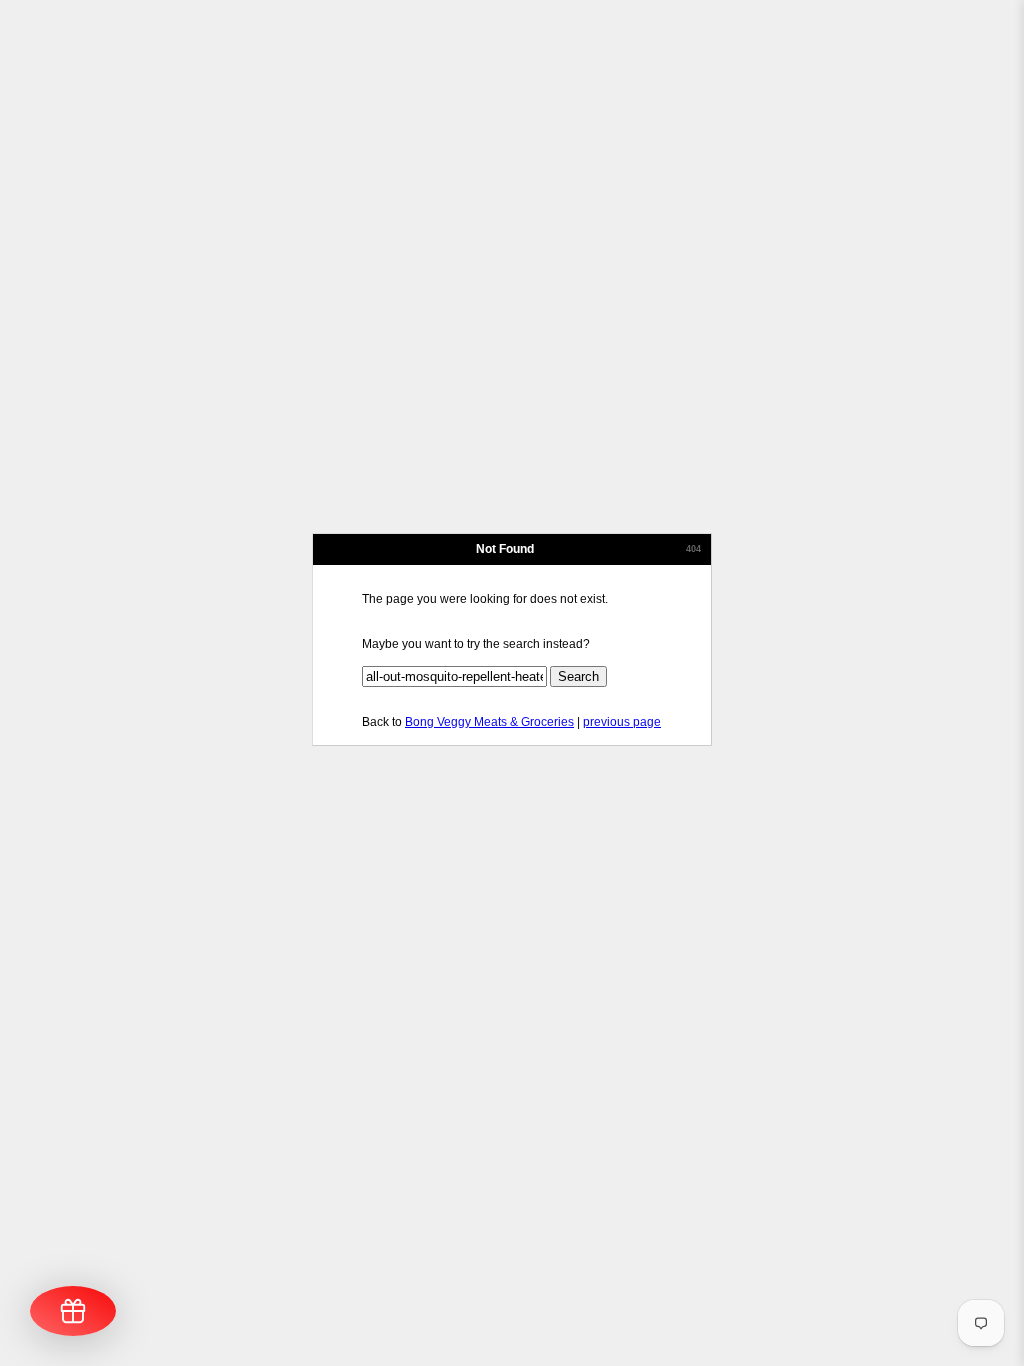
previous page (622, 722)
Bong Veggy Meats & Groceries (489, 722)
